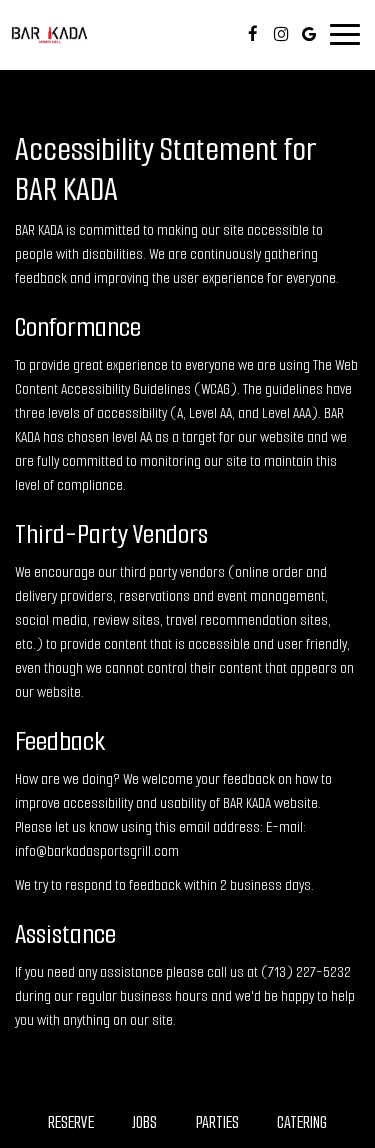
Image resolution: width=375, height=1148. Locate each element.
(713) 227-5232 (306, 972)
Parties (217, 1122)
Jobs (144, 1122)
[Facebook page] (253, 34)
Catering (302, 1122)
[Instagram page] (281, 34)
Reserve (71, 1122)
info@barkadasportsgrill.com (97, 851)
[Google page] (309, 34)
